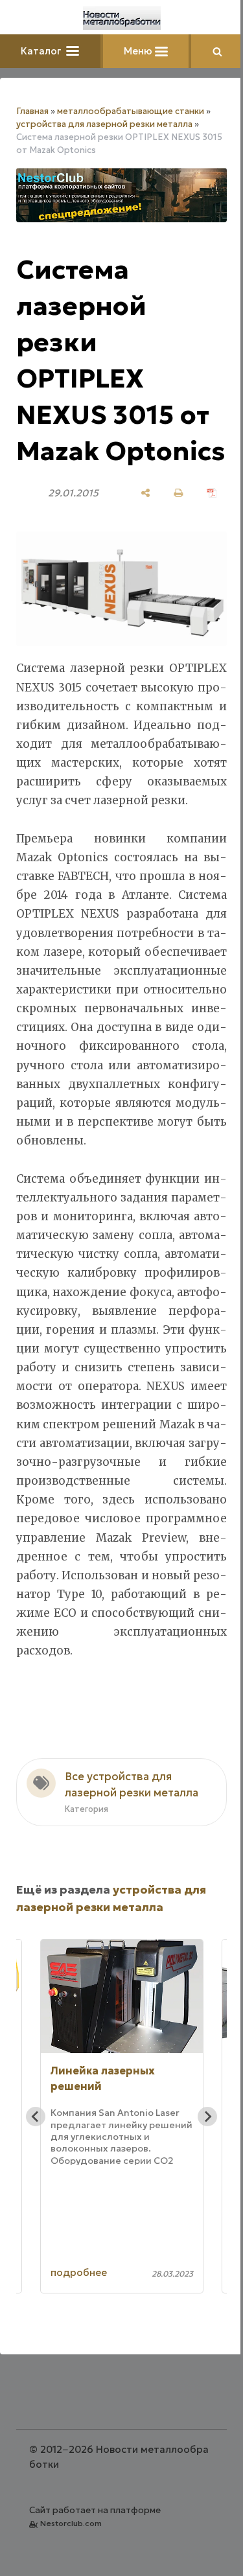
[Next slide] (207, 2117)
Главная (32, 111)
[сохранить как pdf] (212, 493)
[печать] (179, 493)
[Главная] (122, 18)
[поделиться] (145, 493)
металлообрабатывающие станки (131, 111)
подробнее (79, 2272)
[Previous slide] (36, 2117)
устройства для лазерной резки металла (104, 124)
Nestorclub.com (71, 2523)
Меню (139, 51)
